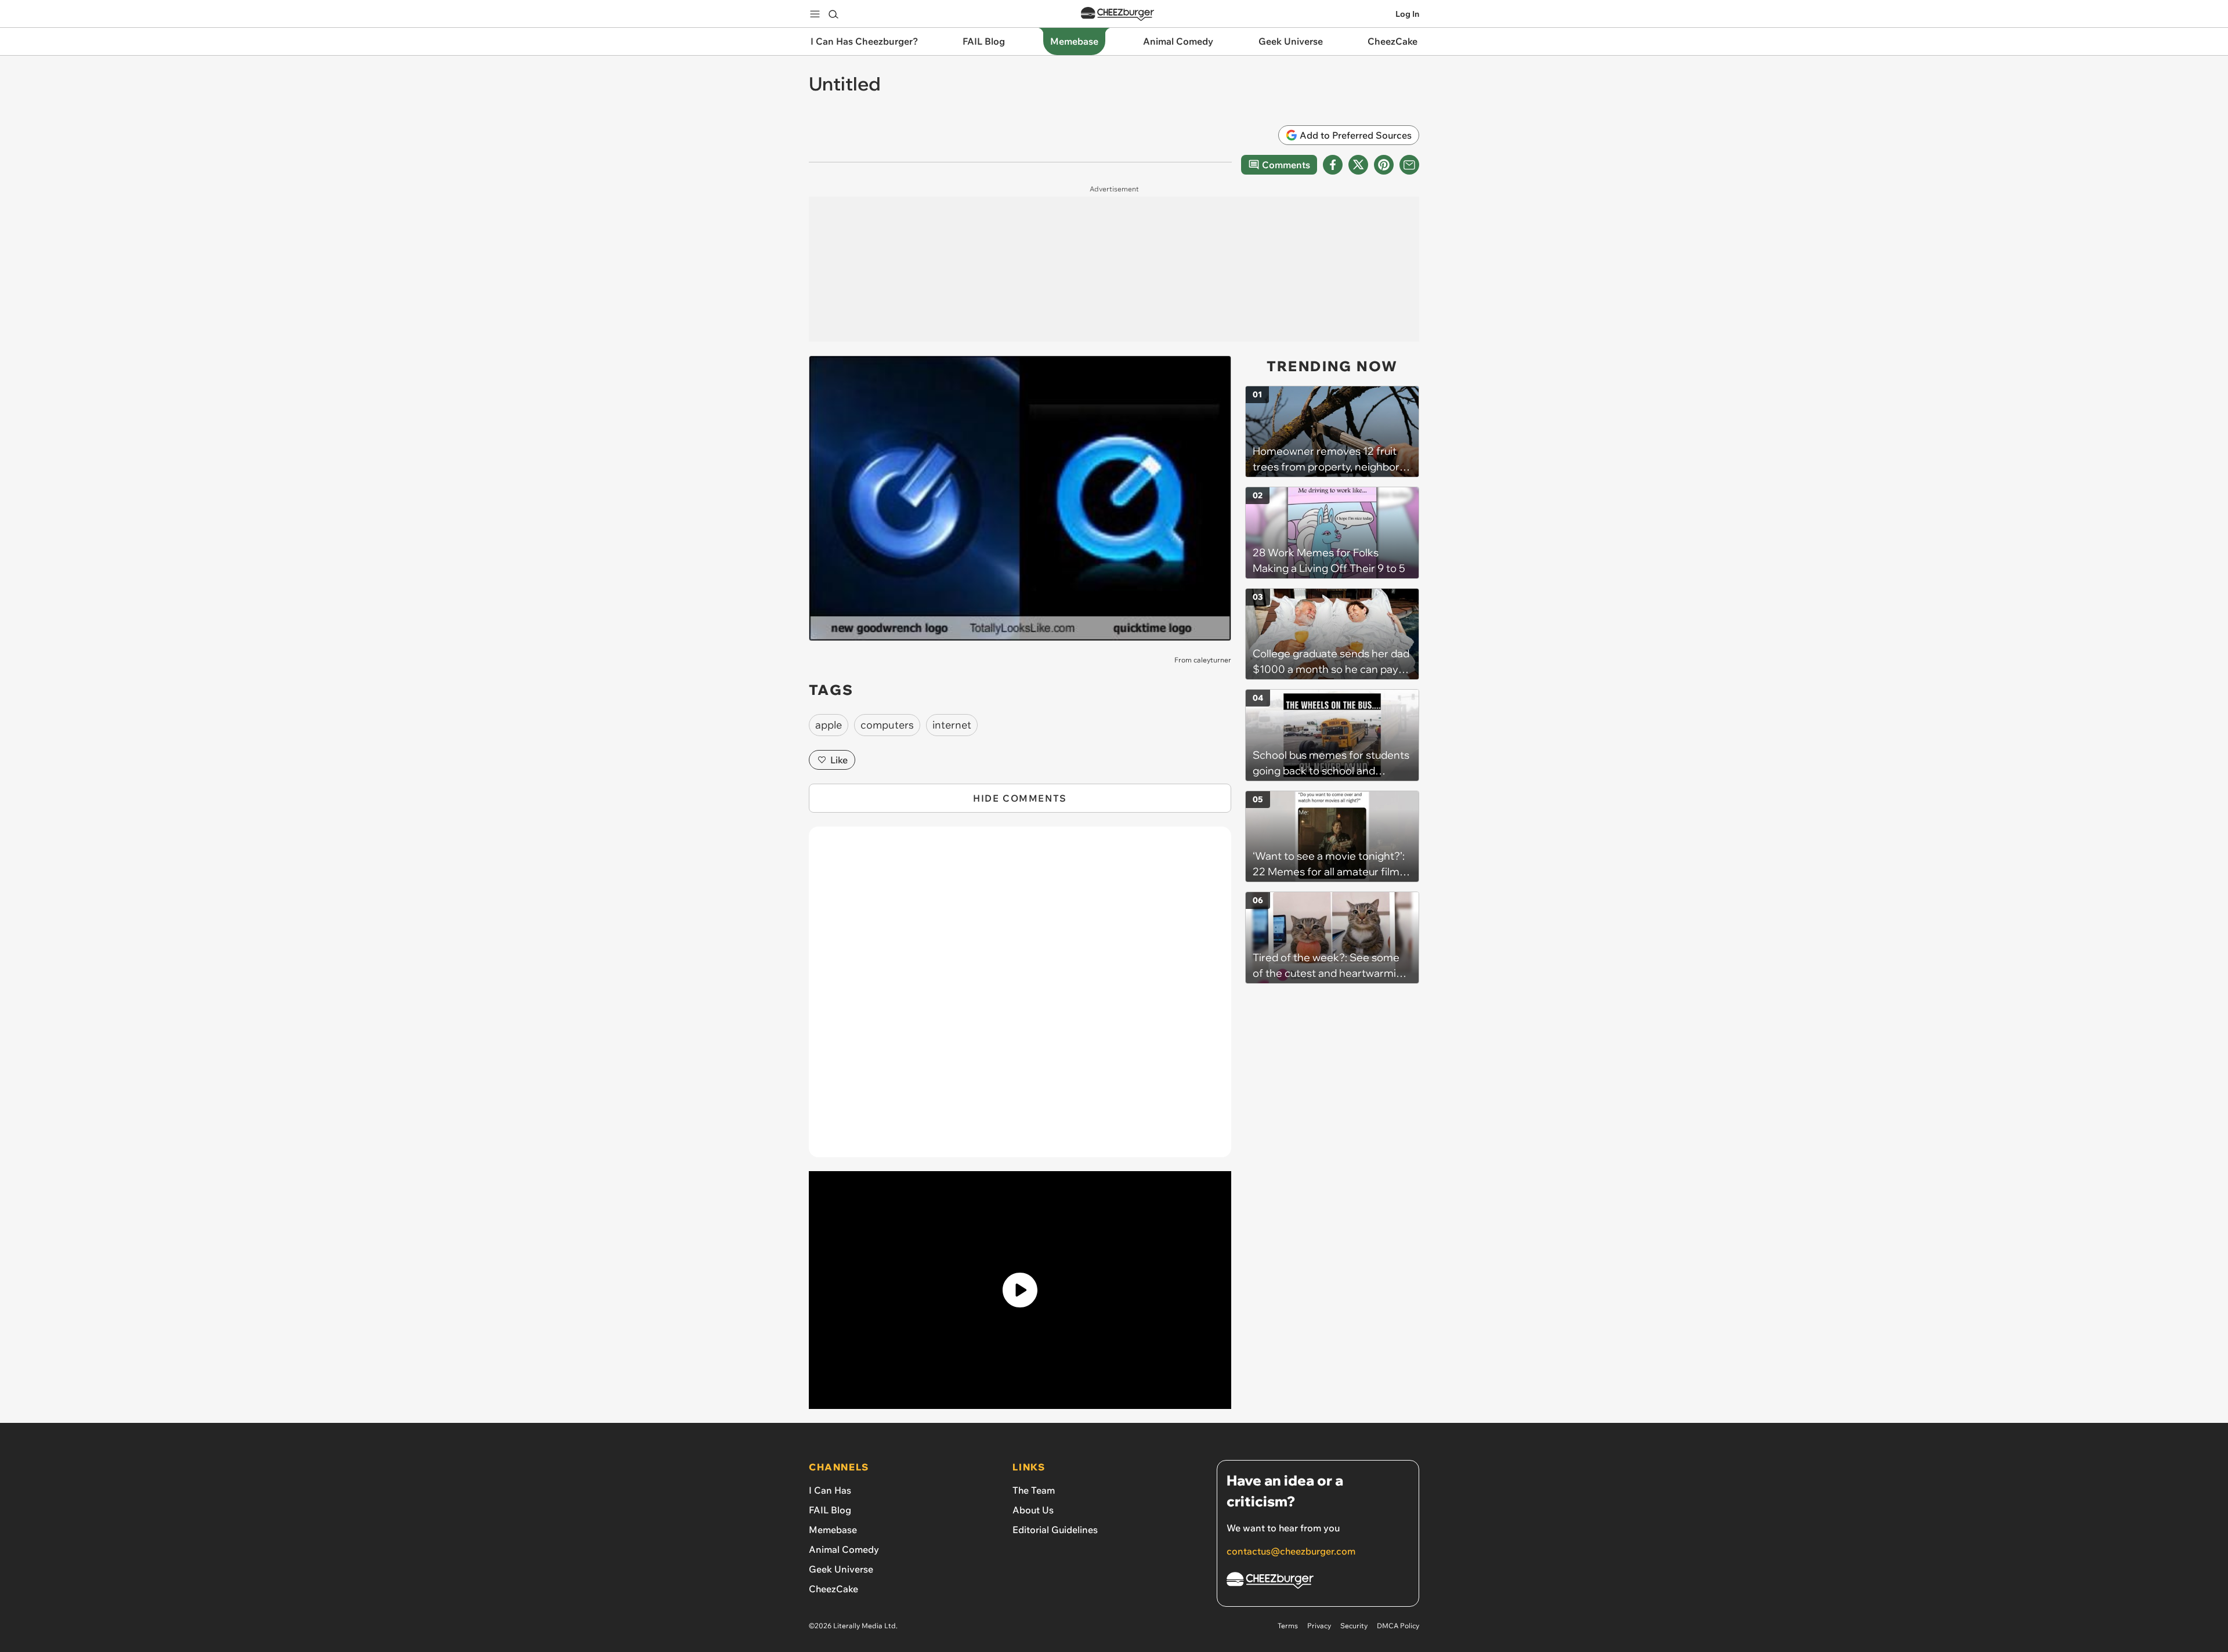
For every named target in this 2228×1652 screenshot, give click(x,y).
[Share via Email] (1409, 165)
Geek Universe (841, 1569)
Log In (1407, 14)
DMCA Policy (1398, 1626)
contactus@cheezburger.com (1291, 1551)
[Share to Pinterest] (1384, 165)
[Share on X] (1358, 165)
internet (952, 725)
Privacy (1319, 1626)
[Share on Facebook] (1333, 165)
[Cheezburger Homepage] (1117, 14)
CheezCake (833, 1589)
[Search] (833, 14)
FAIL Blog (830, 1510)
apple (829, 725)
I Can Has (830, 1490)
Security (1354, 1626)
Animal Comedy (844, 1549)
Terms (1288, 1626)
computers (887, 725)
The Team (1034, 1490)
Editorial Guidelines (1055, 1530)
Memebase (833, 1530)
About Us (1033, 1510)
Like (839, 760)
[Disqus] (1020, 998)
